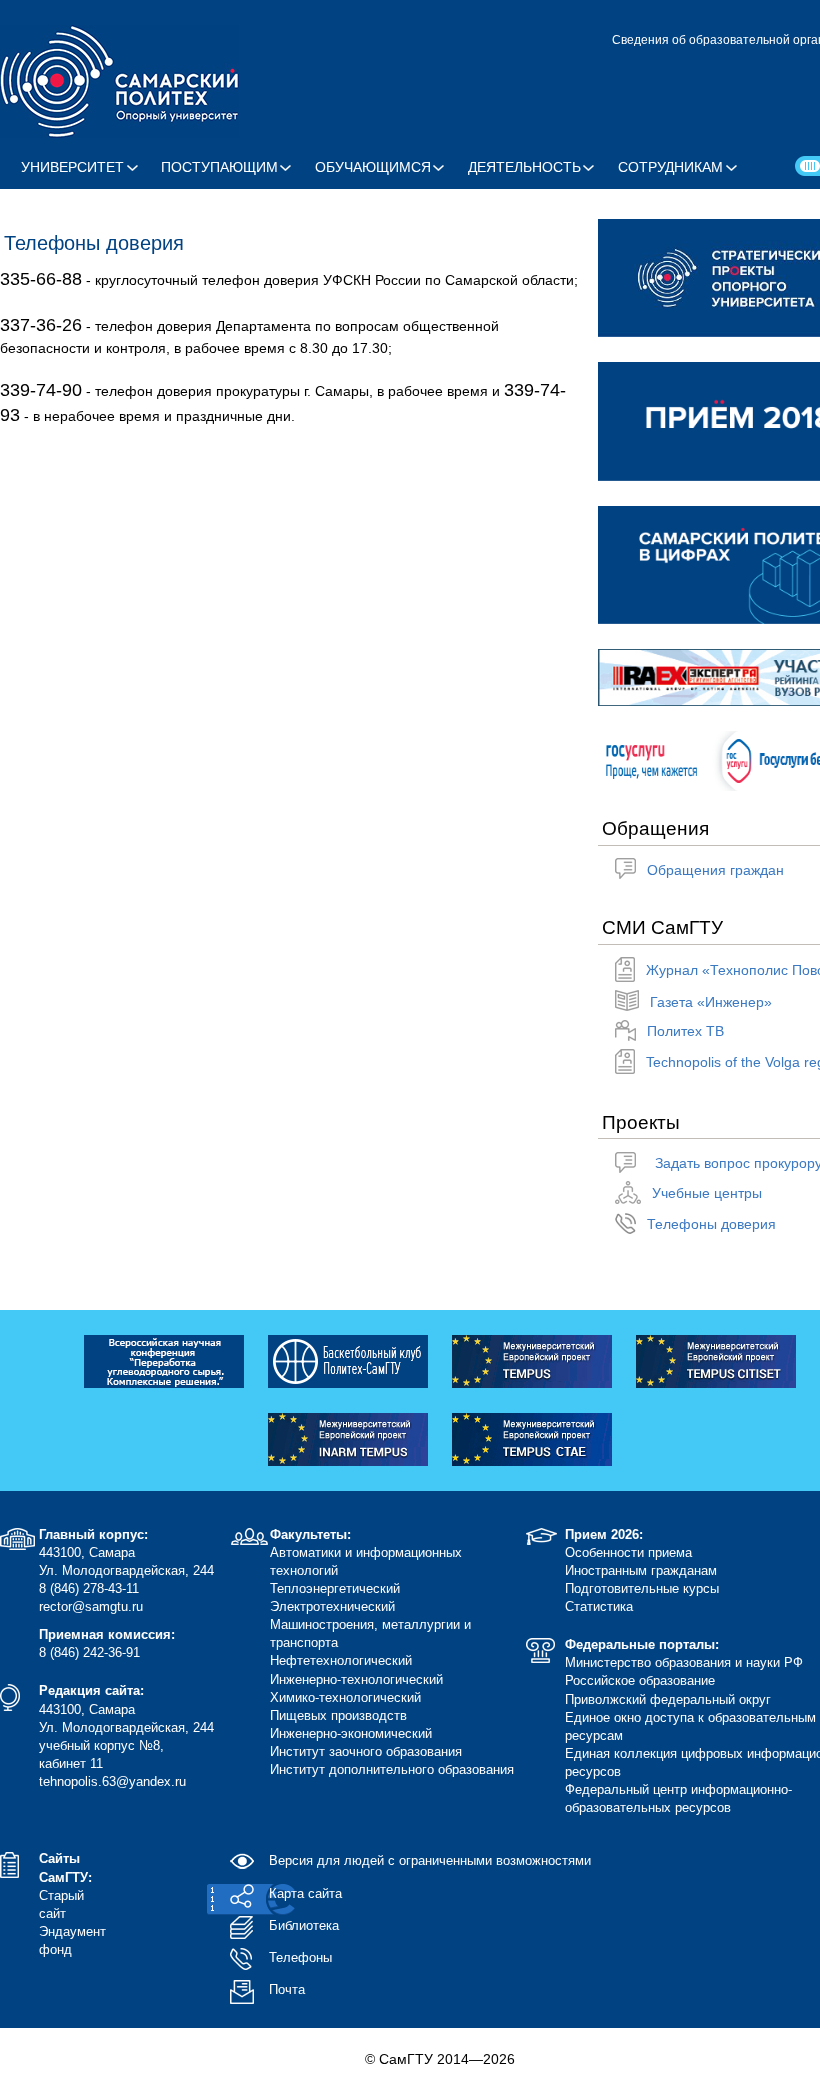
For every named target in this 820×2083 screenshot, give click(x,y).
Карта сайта (305, 1893)
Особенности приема (628, 1552)
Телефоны (300, 1957)
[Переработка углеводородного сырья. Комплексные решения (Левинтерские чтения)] (164, 1360)
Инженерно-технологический (356, 1679)
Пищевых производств (338, 1715)
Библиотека (304, 1925)
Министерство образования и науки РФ (684, 1662)
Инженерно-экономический (351, 1733)
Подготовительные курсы (642, 1588)
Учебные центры (707, 1193)
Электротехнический (332, 1606)
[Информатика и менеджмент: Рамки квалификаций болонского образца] (348, 1438)
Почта (287, 1989)
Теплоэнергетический (335, 1588)
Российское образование (640, 1680)
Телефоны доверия (711, 1224)
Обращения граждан (715, 870)
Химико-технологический (345, 1697)
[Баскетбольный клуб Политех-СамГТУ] (348, 1360)
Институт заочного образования (366, 1751)
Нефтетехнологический (341, 1660)
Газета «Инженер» (711, 1002)
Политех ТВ (685, 1031)
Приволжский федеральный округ (668, 1699)
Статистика (599, 1606)
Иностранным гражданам (641, 1570)
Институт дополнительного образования (392, 1769)
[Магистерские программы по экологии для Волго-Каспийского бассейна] (532, 1360)
